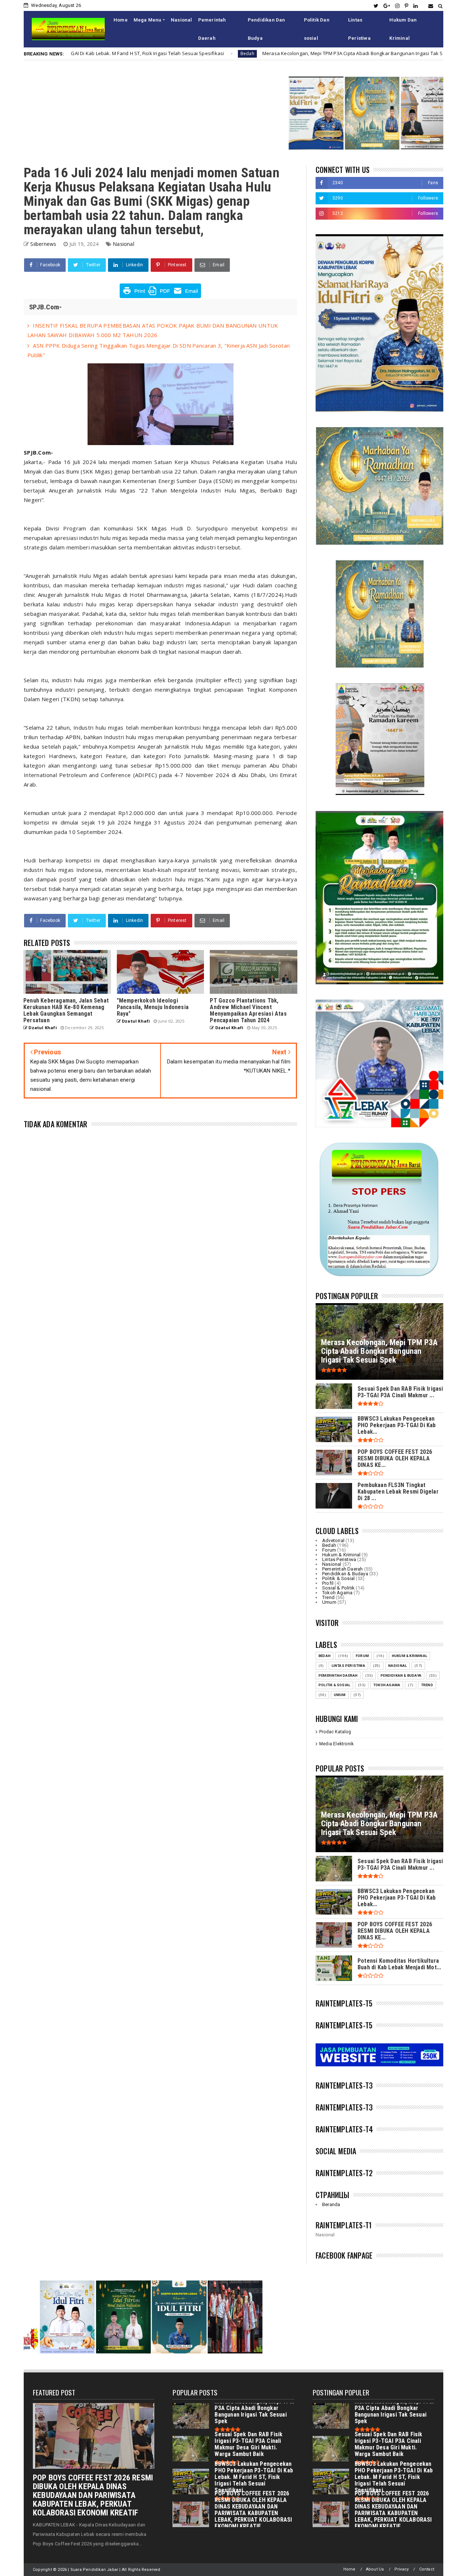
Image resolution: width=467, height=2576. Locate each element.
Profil (328, 1583)
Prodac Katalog (335, 1732)
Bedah (96, 53)
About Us (375, 2569)
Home (121, 20)
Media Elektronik (336, 1744)
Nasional (182, 20)
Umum (340, 53)
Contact (427, 2569)
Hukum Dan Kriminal (403, 29)
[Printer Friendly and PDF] (160, 296)
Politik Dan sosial (317, 29)
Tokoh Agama (337, 1593)
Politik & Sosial (338, 1578)
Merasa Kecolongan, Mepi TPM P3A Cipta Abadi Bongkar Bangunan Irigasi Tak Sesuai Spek (214, 53)
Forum (329, 1550)
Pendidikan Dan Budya (267, 29)
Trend (328, 1597)
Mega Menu (148, 20)
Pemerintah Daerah (212, 29)
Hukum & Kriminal (341, 1555)
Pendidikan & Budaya (345, 1574)
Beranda (331, 2204)
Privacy (402, 2569)
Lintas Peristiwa (359, 29)
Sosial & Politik (338, 1588)
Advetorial (333, 1540)
